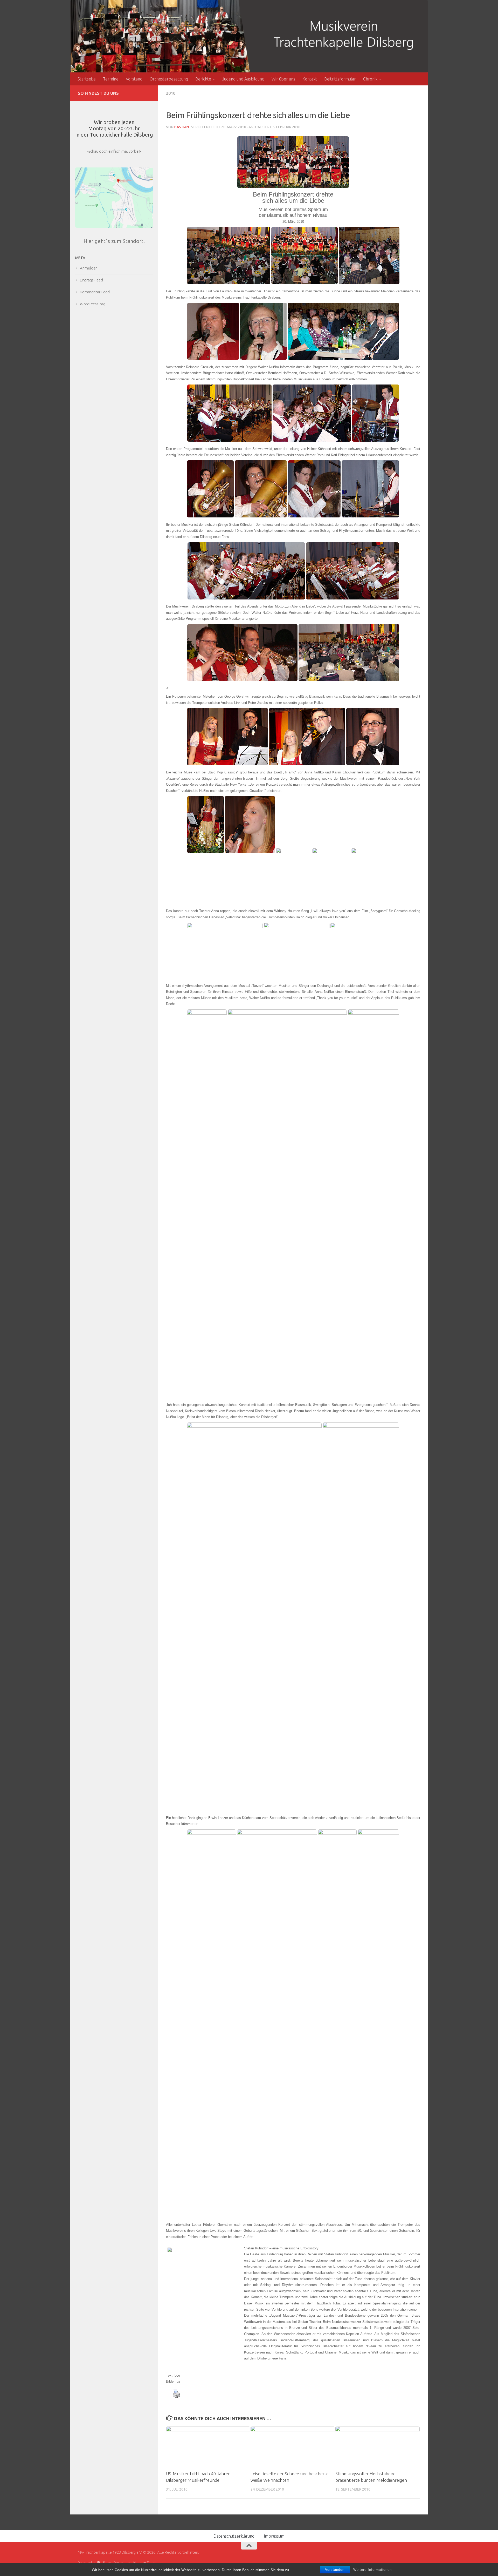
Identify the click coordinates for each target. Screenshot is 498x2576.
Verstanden (335, 2570)
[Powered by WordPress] (99, 2563)
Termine (111, 79)
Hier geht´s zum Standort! (114, 241)
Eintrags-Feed (91, 280)
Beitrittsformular (340, 79)
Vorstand (134, 79)
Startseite (87, 79)
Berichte (203, 79)
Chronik (370, 79)
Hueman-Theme (145, 2562)
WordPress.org (93, 304)
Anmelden (89, 268)
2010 (171, 93)
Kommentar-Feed (95, 292)
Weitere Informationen (372, 2570)
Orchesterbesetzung (169, 79)
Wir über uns (283, 79)
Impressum (274, 2536)
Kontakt (310, 79)
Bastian (182, 127)
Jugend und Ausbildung (243, 79)
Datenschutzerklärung (234, 2536)
